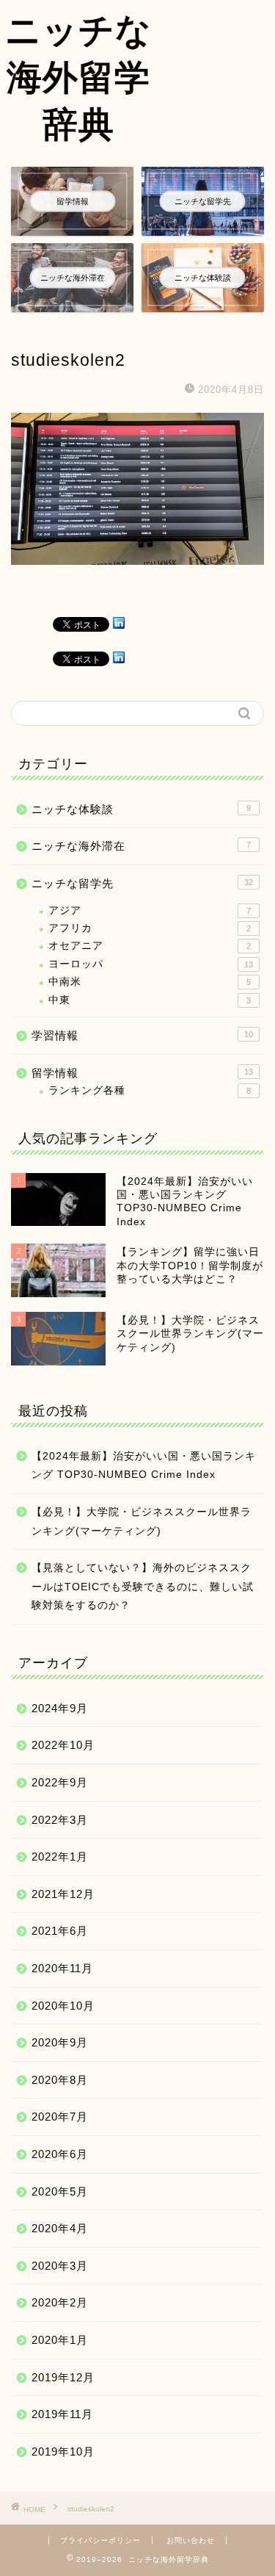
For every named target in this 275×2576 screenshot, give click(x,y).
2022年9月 (60, 1782)
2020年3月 (60, 2266)
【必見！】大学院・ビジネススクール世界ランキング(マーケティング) (142, 1522)
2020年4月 (60, 2228)
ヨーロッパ (151, 964)
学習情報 (142, 1035)
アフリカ (150, 928)
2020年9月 (60, 2042)
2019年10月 (63, 2451)
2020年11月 (62, 1968)
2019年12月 (63, 2377)
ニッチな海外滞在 (141, 846)
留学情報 (142, 1073)
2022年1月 (60, 1857)
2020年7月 (60, 2117)
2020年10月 (63, 2006)
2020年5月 (60, 2191)
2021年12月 (63, 1894)
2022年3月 (60, 1820)
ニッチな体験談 (141, 809)
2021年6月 (60, 1931)
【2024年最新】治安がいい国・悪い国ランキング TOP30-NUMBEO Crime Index (144, 1466)
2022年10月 (63, 1745)
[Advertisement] (216, 56)
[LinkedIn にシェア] (119, 623)
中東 (150, 1000)
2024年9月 (60, 1708)
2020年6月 (60, 2154)
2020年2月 (60, 2302)
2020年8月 (60, 2080)
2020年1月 (60, 2340)
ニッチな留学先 (142, 883)
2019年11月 (62, 2414)
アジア (150, 910)
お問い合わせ (191, 2540)
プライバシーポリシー (100, 2540)
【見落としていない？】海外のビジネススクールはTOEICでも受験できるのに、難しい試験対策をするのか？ (143, 1587)
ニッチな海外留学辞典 (78, 76)
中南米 (150, 982)
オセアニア (150, 946)
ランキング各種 (150, 1090)
